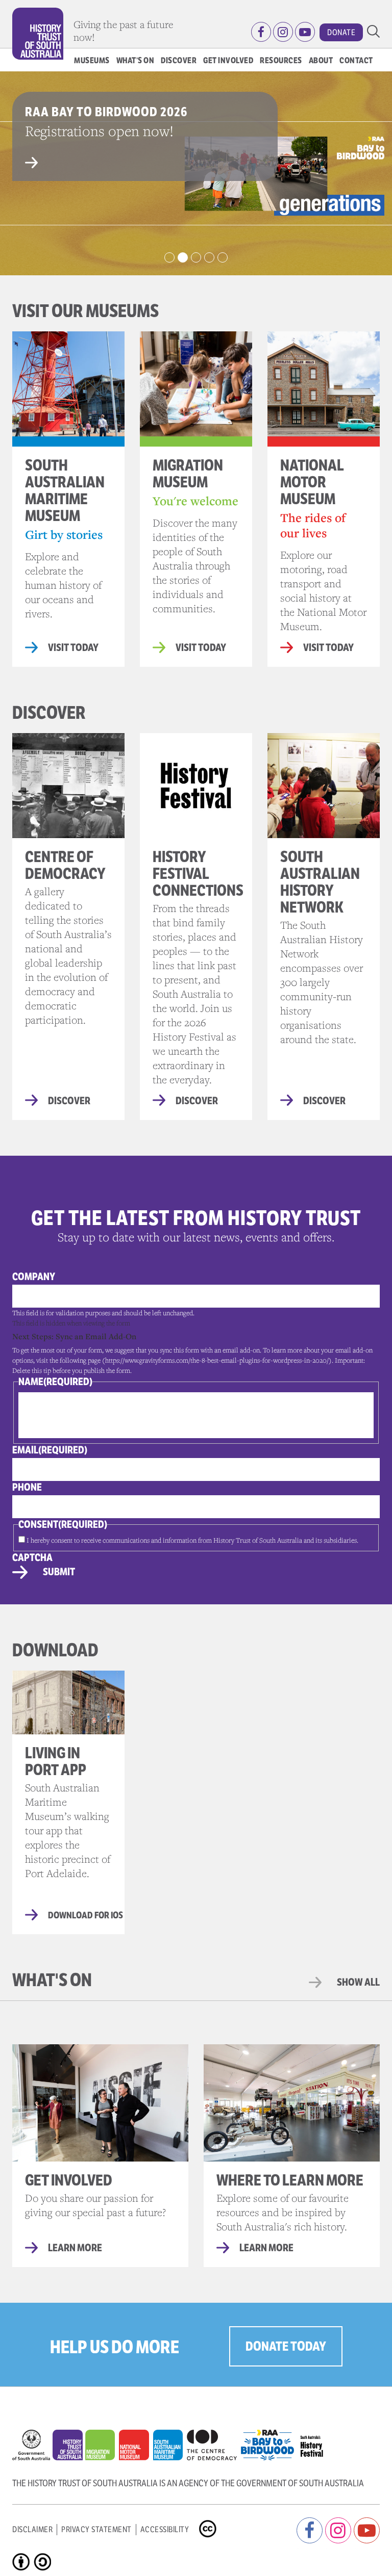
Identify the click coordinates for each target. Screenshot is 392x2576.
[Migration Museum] (102, 2448)
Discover (179, 60)
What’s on (136, 60)
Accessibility (165, 2529)
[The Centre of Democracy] (214, 2442)
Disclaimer (32, 2529)
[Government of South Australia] (32, 2448)
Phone (27, 1487)
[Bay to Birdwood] (269, 2442)
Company (34, 1277)
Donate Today (286, 2346)
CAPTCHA (32, 1558)
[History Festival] (315, 2442)
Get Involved (228, 60)
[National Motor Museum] (136, 2448)
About (321, 60)
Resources (281, 60)
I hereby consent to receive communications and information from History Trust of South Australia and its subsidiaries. (192, 1540)
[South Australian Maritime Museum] (170, 2448)
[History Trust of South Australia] (69, 2448)
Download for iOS (85, 1915)
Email (50, 1450)
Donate (341, 32)
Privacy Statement (96, 2529)
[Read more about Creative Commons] (209, 2520)
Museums (92, 60)
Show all (358, 1982)
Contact (356, 60)
